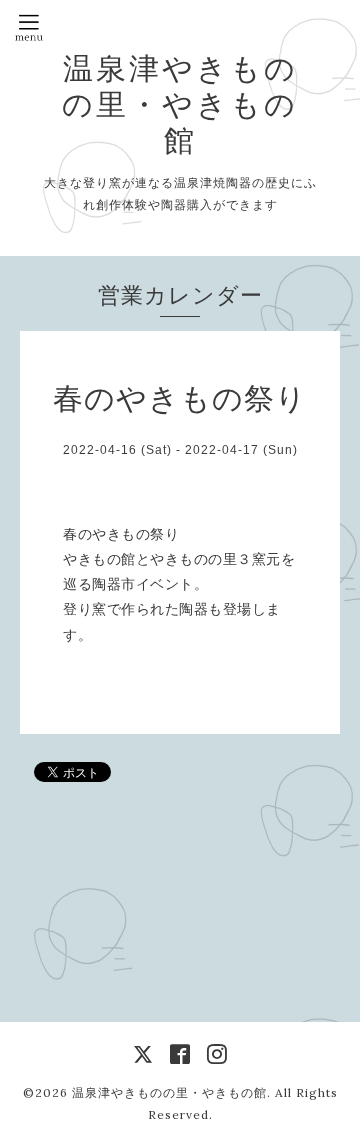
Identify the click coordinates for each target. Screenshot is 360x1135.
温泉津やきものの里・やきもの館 (180, 104)
